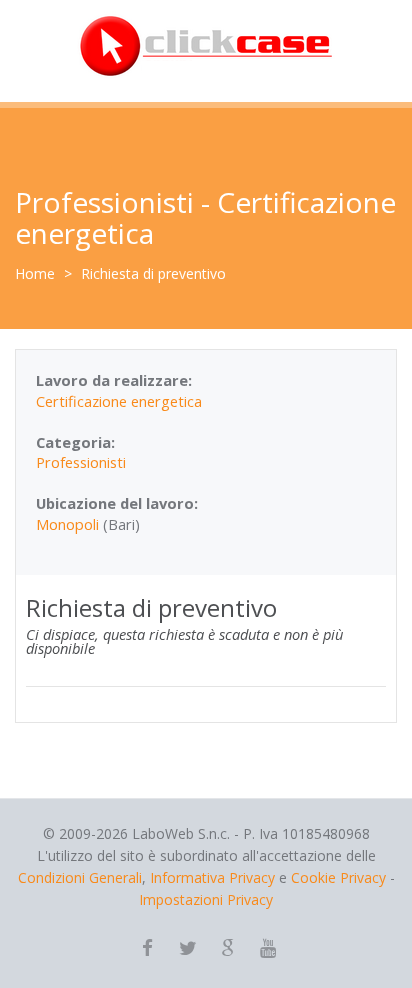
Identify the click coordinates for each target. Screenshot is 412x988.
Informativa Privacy (212, 877)
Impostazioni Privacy (206, 899)
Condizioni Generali (80, 877)
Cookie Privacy (338, 877)
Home (35, 273)
